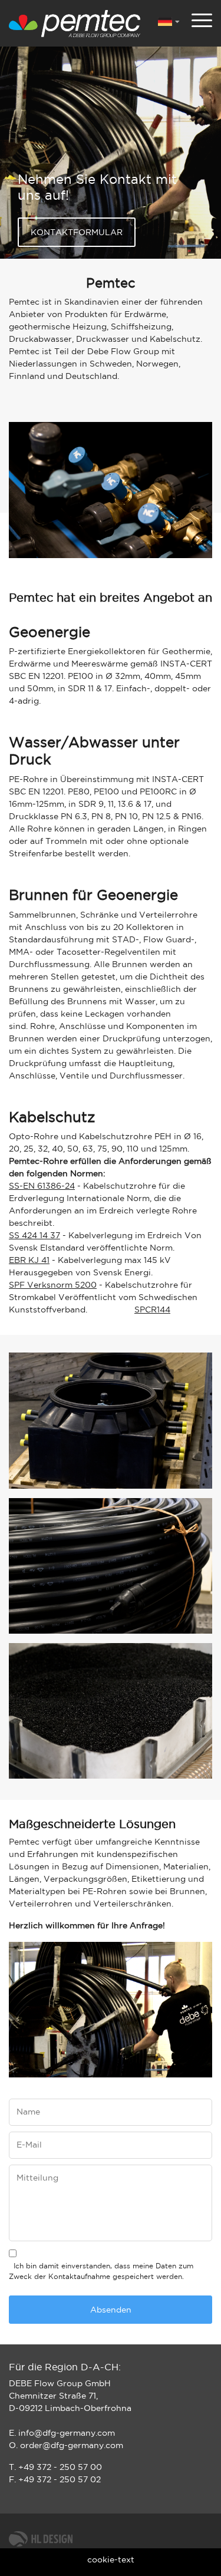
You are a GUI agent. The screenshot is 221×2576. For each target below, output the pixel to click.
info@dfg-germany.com (67, 2433)
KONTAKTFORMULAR (77, 233)
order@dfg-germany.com (72, 2446)
